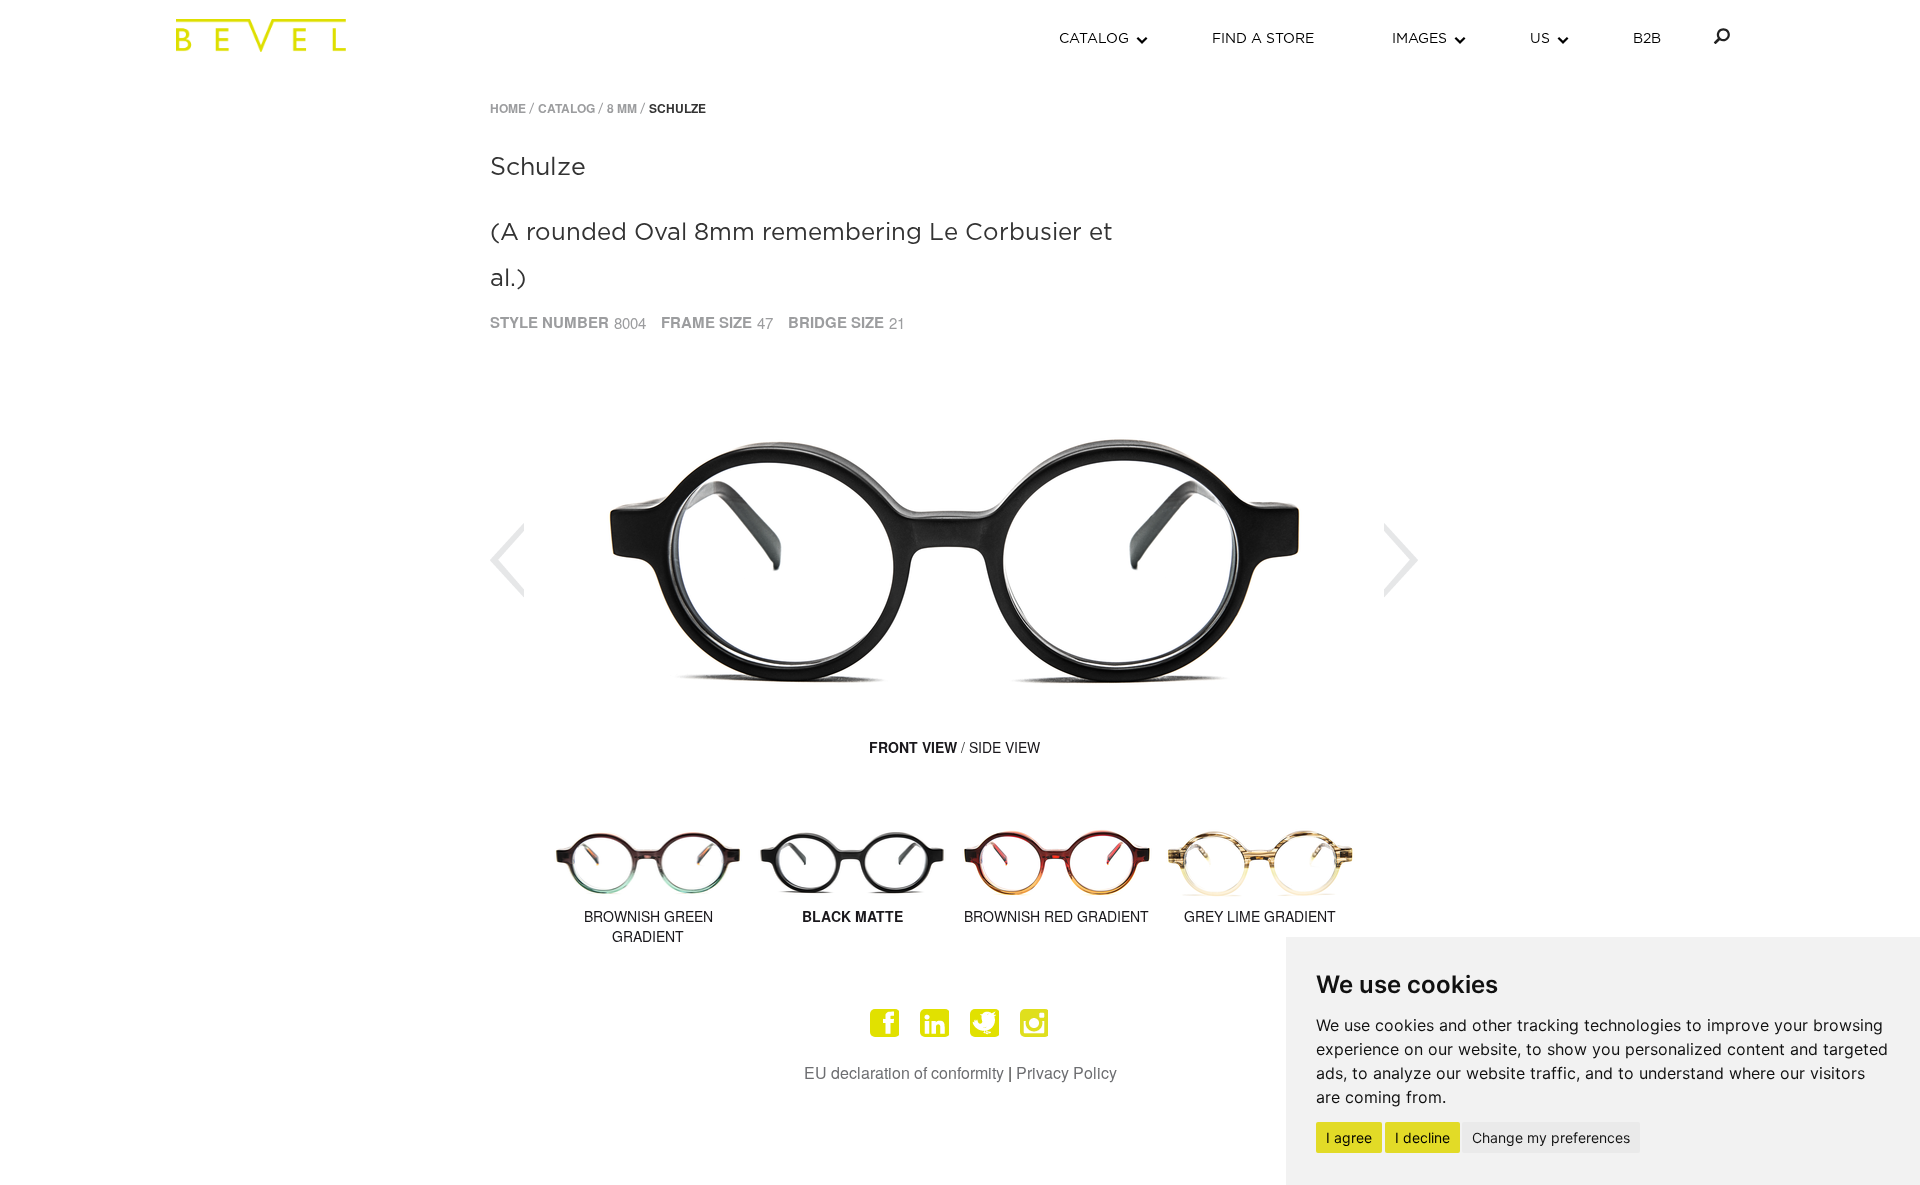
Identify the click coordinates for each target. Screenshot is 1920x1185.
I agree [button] (1349, 1137)
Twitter (985, 1023)
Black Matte (852, 916)
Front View (913, 747)
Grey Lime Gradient (1260, 916)
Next (1401, 560)
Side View (1004, 747)
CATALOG (1094, 39)
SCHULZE (677, 108)
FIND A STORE (1263, 39)
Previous (507, 560)
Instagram (1035, 1023)
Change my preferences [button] (1551, 1137)
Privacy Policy (1066, 1072)
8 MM (622, 108)
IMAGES (1419, 39)
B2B (1647, 39)
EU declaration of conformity (904, 1072)
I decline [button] (1422, 1137)
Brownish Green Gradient (648, 926)
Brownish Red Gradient (1056, 916)
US (1540, 39)
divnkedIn (935, 1023)
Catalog (566, 108)
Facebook (885, 1023)
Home (508, 108)
